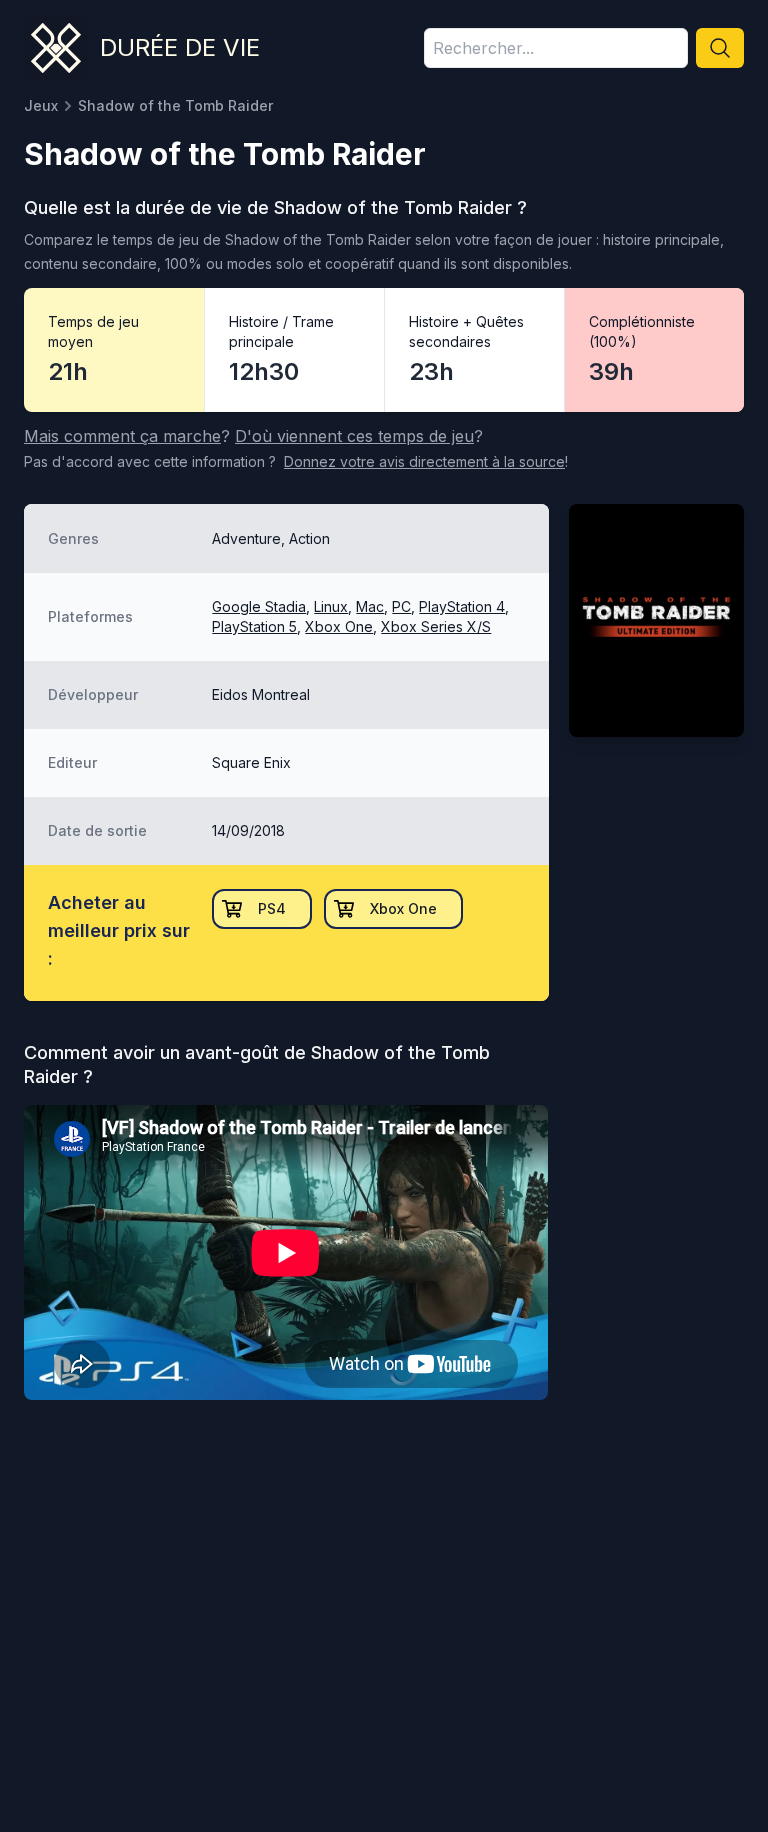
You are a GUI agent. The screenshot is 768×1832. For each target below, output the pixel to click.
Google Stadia (259, 606)
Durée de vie (180, 47)
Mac (370, 606)
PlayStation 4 (462, 606)
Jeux (41, 105)
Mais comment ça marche (122, 436)
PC (401, 606)
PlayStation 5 (254, 626)
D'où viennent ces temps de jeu (354, 436)
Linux (331, 606)
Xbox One (339, 626)
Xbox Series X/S (436, 626)
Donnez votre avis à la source (424, 461)
